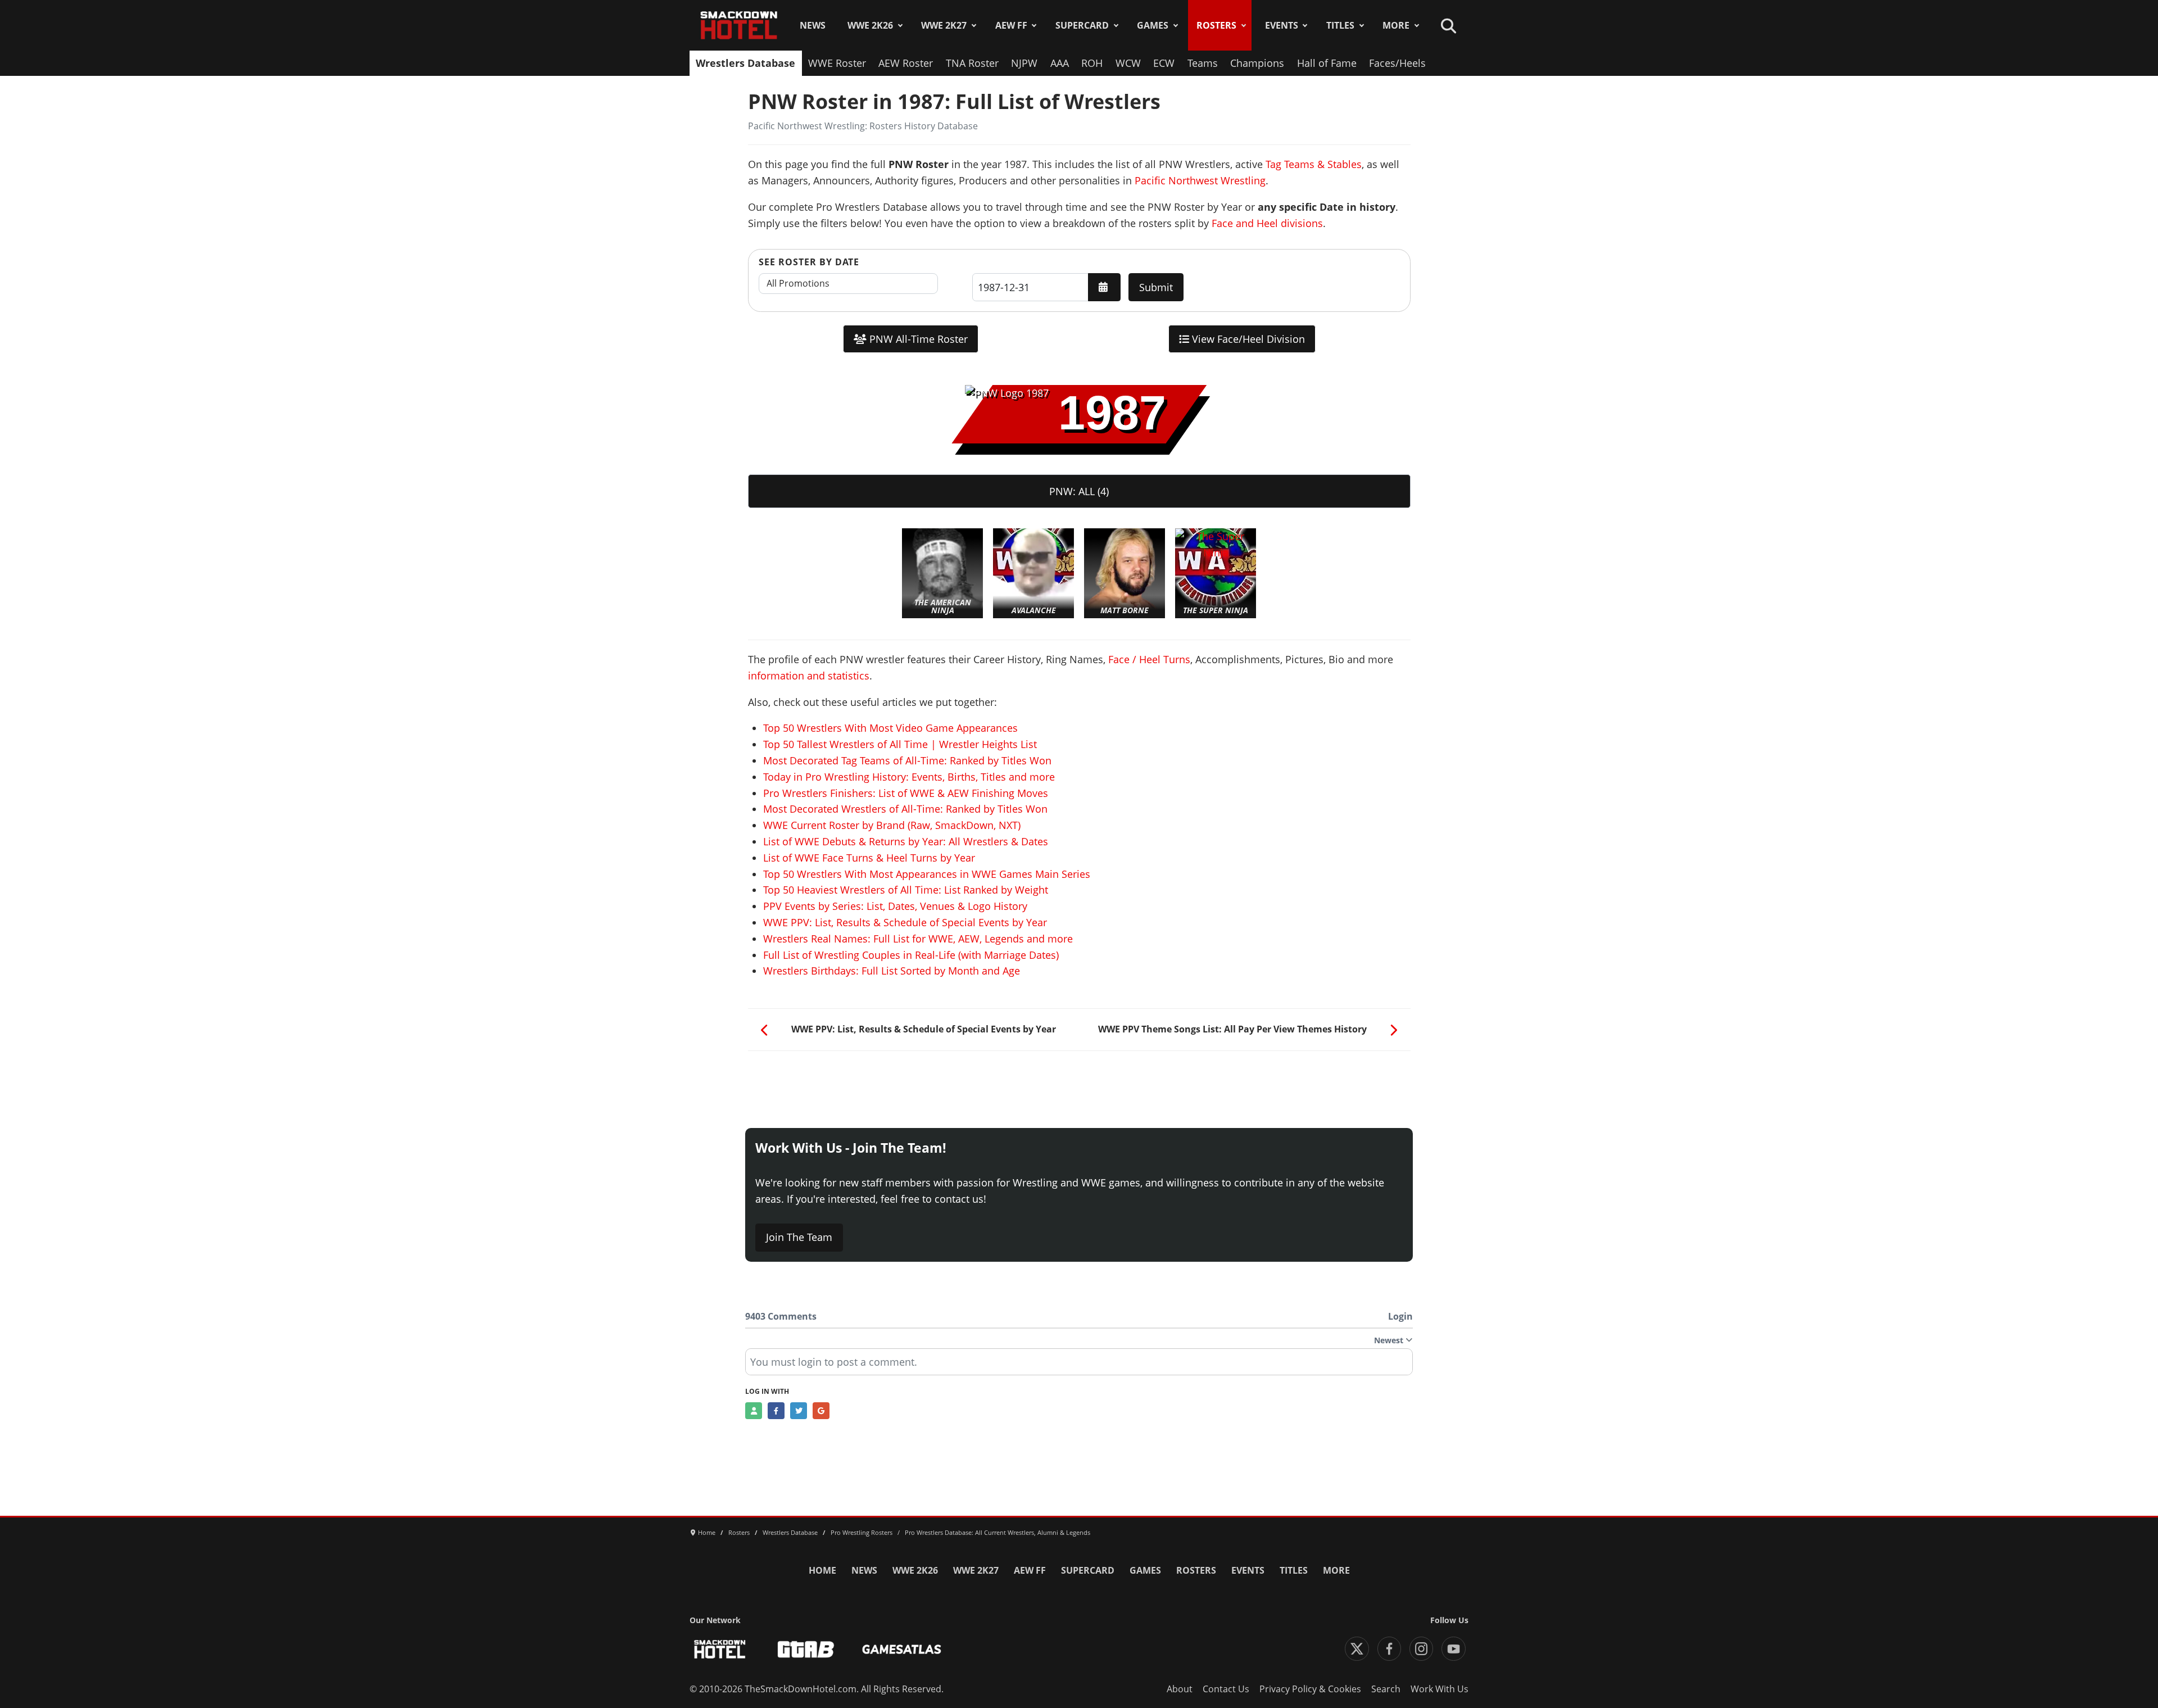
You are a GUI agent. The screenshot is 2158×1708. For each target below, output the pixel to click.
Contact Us (1226, 1689)
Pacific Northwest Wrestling (1200, 180)
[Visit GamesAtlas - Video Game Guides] (902, 1649)
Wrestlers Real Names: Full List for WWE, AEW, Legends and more (918, 939)
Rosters (1216, 25)
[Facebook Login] (776, 1411)
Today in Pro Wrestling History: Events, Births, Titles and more (909, 777)
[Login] (754, 1411)
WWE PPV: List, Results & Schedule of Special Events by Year (905, 922)
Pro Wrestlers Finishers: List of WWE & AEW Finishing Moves (906, 793)
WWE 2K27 (944, 25)
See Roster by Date (809, 262)
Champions (1257, 63)
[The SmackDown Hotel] (739, 25)
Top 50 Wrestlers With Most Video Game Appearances (890, 728)
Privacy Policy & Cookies (1310, 1689)
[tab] (1079, 491)
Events (1282, 25)
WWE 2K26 (870, 25)
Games (1153, 25)
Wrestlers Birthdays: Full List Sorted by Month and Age (892, 971)
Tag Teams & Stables (1314, 164)
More (1396, 25)
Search (1386, 1689)
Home (822, 1570)
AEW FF (1011, 25)
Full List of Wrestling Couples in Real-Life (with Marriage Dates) (911, 955)
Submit (1156, 287)
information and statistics (809, 676)
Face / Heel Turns (1149, 659)
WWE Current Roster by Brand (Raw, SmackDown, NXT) (892, 825)
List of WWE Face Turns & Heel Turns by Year (869, 858)
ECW (1164, 63)
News (813, 25)
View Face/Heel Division (1247, 339)
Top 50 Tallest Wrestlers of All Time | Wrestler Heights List (900, 744)
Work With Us (1440, 1689)
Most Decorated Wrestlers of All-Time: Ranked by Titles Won (905, 809)
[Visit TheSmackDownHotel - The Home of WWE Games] (720, 1649)
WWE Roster (837, 63)
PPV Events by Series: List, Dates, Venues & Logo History (895, 906)
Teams (1203, 63)
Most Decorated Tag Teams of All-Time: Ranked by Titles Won (907, 760)
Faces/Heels (1397, 63)
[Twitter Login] (799, 1411)
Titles (1340, 25)
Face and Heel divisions (1267, 223)
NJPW (1024, 63)
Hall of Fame (1327, 63)
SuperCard (1082, 25)
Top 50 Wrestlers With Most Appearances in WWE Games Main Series (927, 874)
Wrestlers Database (745, 63)
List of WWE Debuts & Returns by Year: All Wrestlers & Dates (906, 841)
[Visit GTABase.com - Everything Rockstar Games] (806, 1649)
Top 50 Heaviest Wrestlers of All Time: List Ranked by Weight (906, 890)
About (1180, 1689)
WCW (1128, 63)
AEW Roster (906, 63)
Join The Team (799, 1237)
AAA (1060, 63)
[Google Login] (821, 1411)
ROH (1092, 63)
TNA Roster (972, 63)
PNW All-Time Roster (917, 339)
